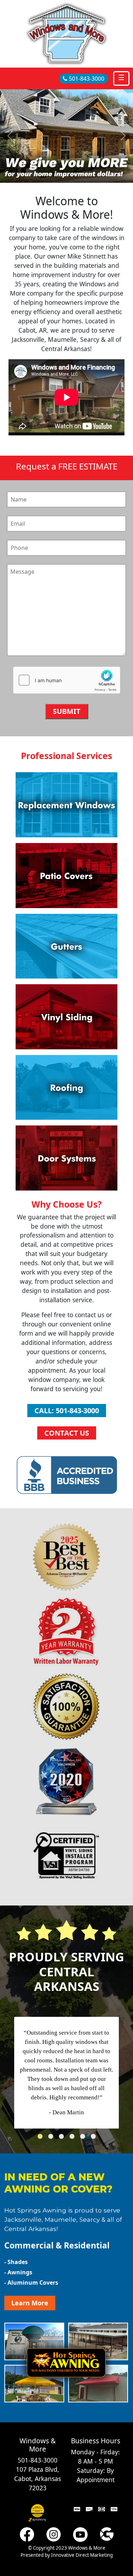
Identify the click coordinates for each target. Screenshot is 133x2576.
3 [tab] (63, 2138)
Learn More (30, 2303)
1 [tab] (42, 2138)
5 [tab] (84, 2138)
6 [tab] (95, 2138)
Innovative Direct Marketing (82, 2555)
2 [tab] (52, 2138)
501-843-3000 (86, 79)
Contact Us (67, 1433)
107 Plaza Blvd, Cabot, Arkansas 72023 (38, 2479)
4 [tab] (74, 2138)
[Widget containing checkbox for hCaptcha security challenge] (67, 681)
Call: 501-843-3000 (67, 1411)
